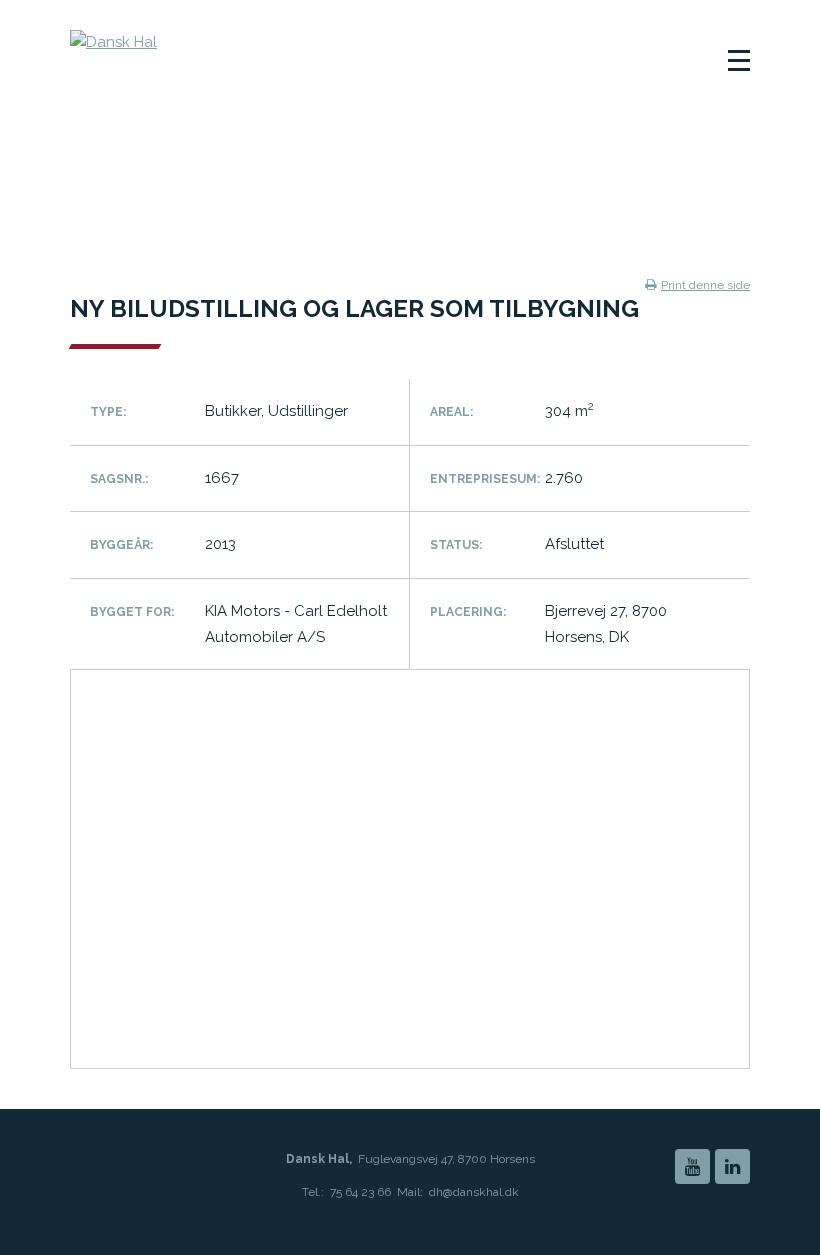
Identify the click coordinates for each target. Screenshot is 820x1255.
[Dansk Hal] (219, 64)
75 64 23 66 (360, 1192)
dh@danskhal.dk (474, 1192)
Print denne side (705, 285)
